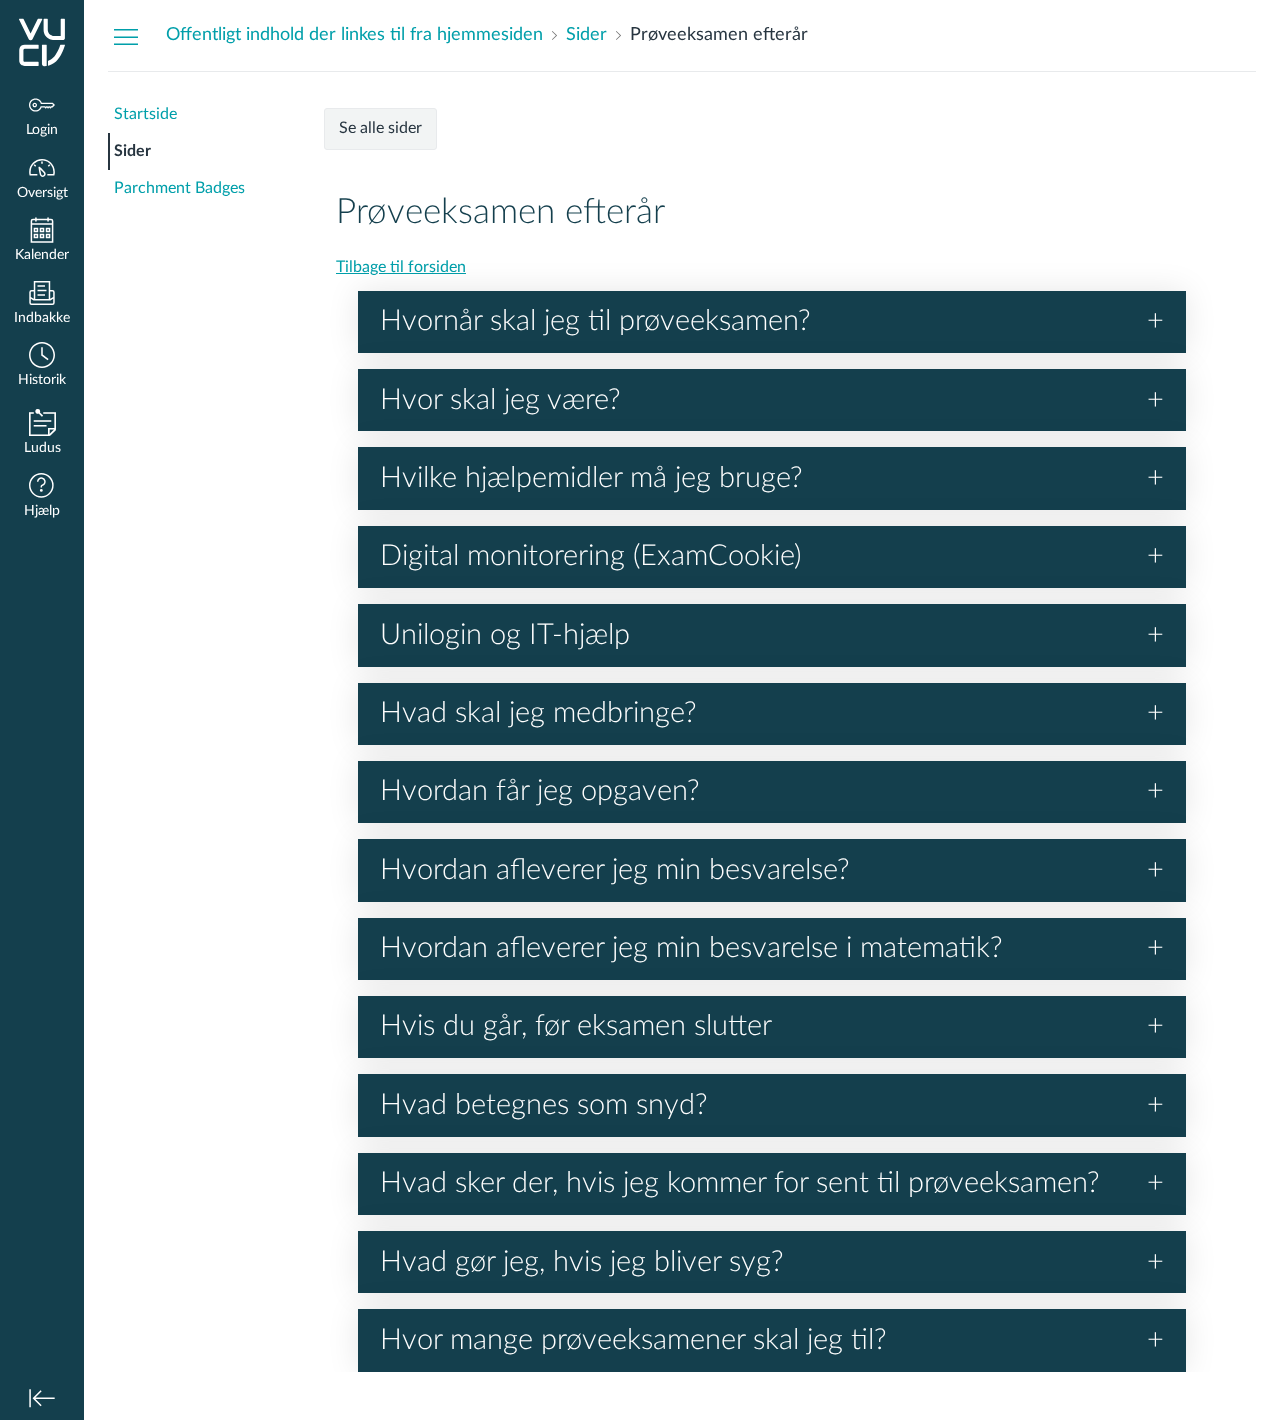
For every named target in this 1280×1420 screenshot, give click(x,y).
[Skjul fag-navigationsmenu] (126, 36)
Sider (132, 151)
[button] (42, 366)
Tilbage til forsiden (401, 267)
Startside (145, 114)
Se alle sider (380, 128)
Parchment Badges (179, 188)
